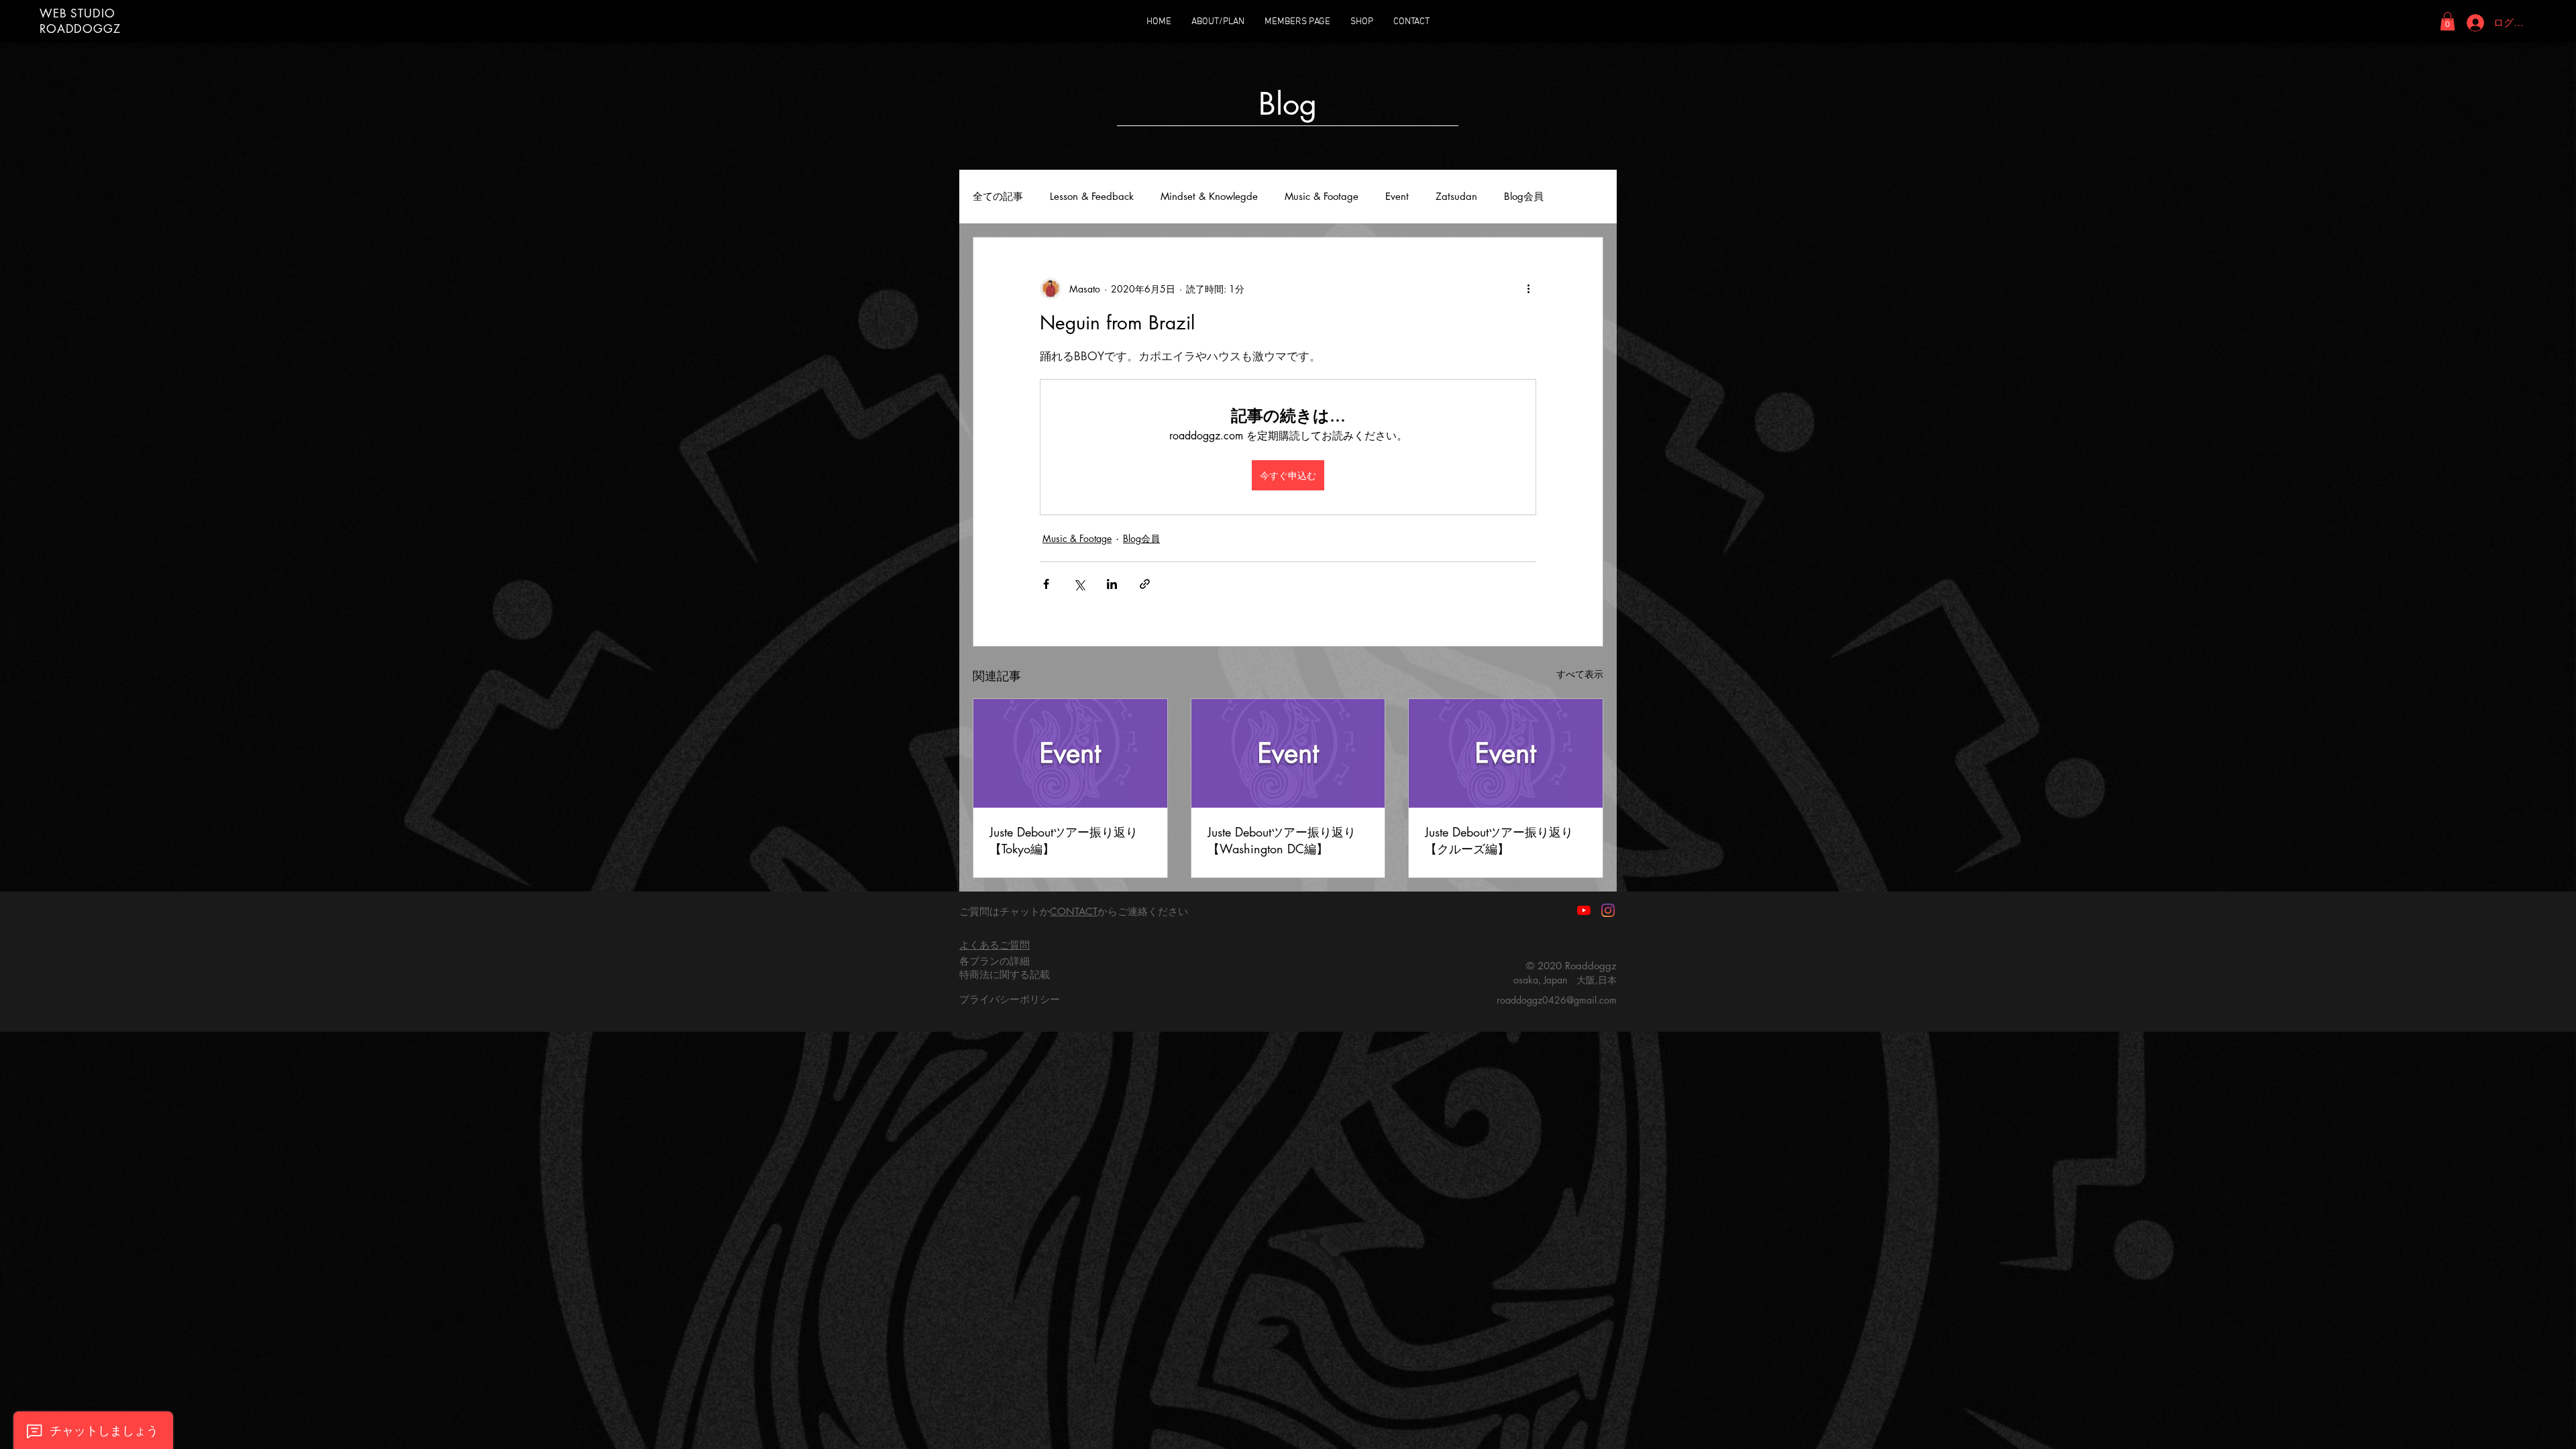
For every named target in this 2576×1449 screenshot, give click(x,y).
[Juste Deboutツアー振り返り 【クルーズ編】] (1506, 753)
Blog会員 (1524, 197)
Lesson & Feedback (1092, 197)
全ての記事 (998, 197)
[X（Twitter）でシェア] (1079, 584)
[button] (2448, 21)
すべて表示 (1580, 674)
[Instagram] (1608, 910)
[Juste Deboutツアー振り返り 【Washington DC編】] (1288, 753)
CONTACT (1074, 911)
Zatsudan (1456, 197)
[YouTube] (1584, 910)
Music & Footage (1322, 197)
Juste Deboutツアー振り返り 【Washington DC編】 (1282, 840)
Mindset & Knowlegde (1209, 197)
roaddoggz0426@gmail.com (1557, 1000)
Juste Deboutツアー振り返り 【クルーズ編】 (1499, 840)
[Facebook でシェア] (1046, 584)
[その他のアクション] (1528, 288)
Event (1397, 197)
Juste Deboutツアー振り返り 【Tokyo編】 (1064, 840)
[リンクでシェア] (1145, 584)
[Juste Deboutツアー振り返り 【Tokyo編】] (1070, 753)
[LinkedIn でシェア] (1112, 584)
